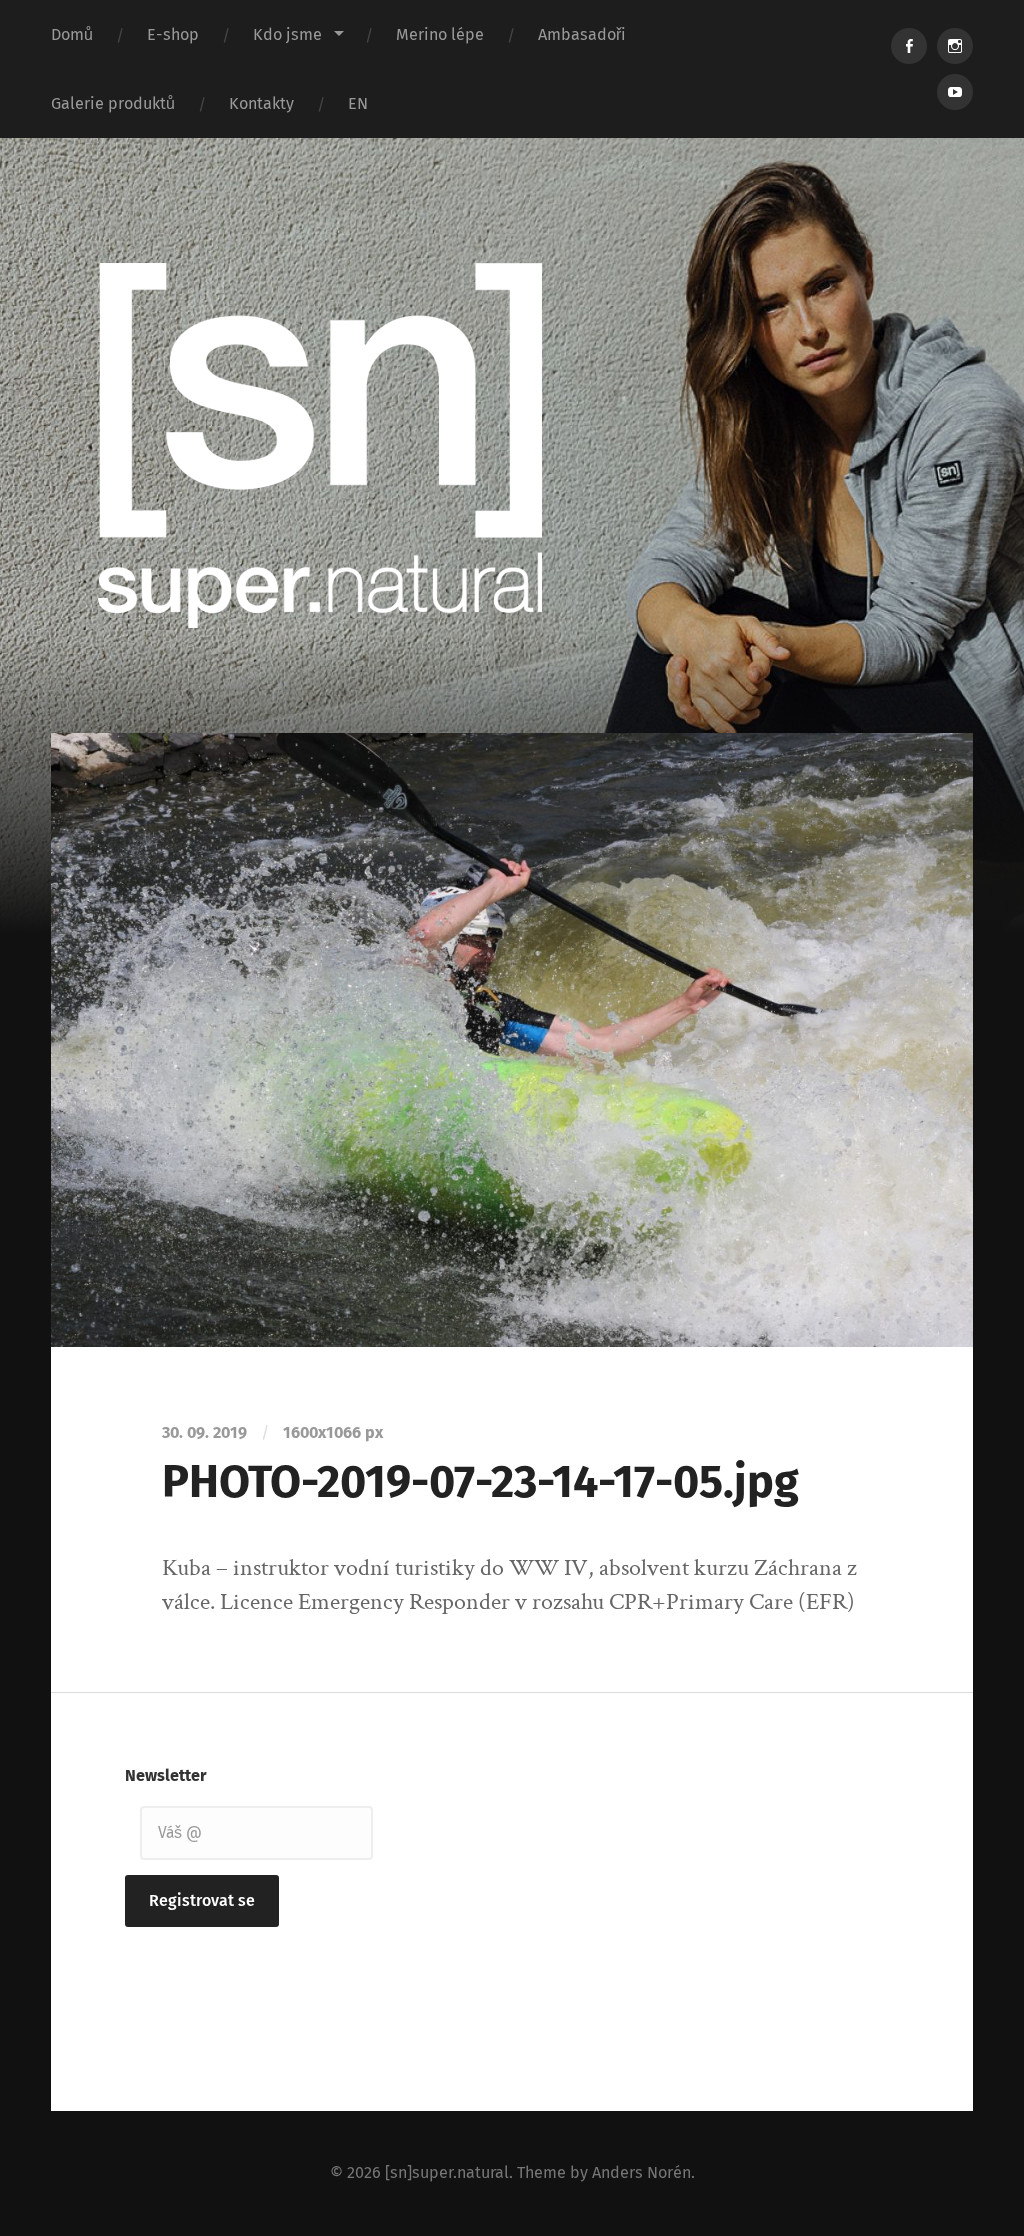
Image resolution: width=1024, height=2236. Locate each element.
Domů (72, 34)
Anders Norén (641, 2172)
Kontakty (261, 103)
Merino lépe (440, 34)
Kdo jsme (287, 34)
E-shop (173, 34)
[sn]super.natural (447, 2172)
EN (358, 103)
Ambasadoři (582, 34)
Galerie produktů (113, 103)
